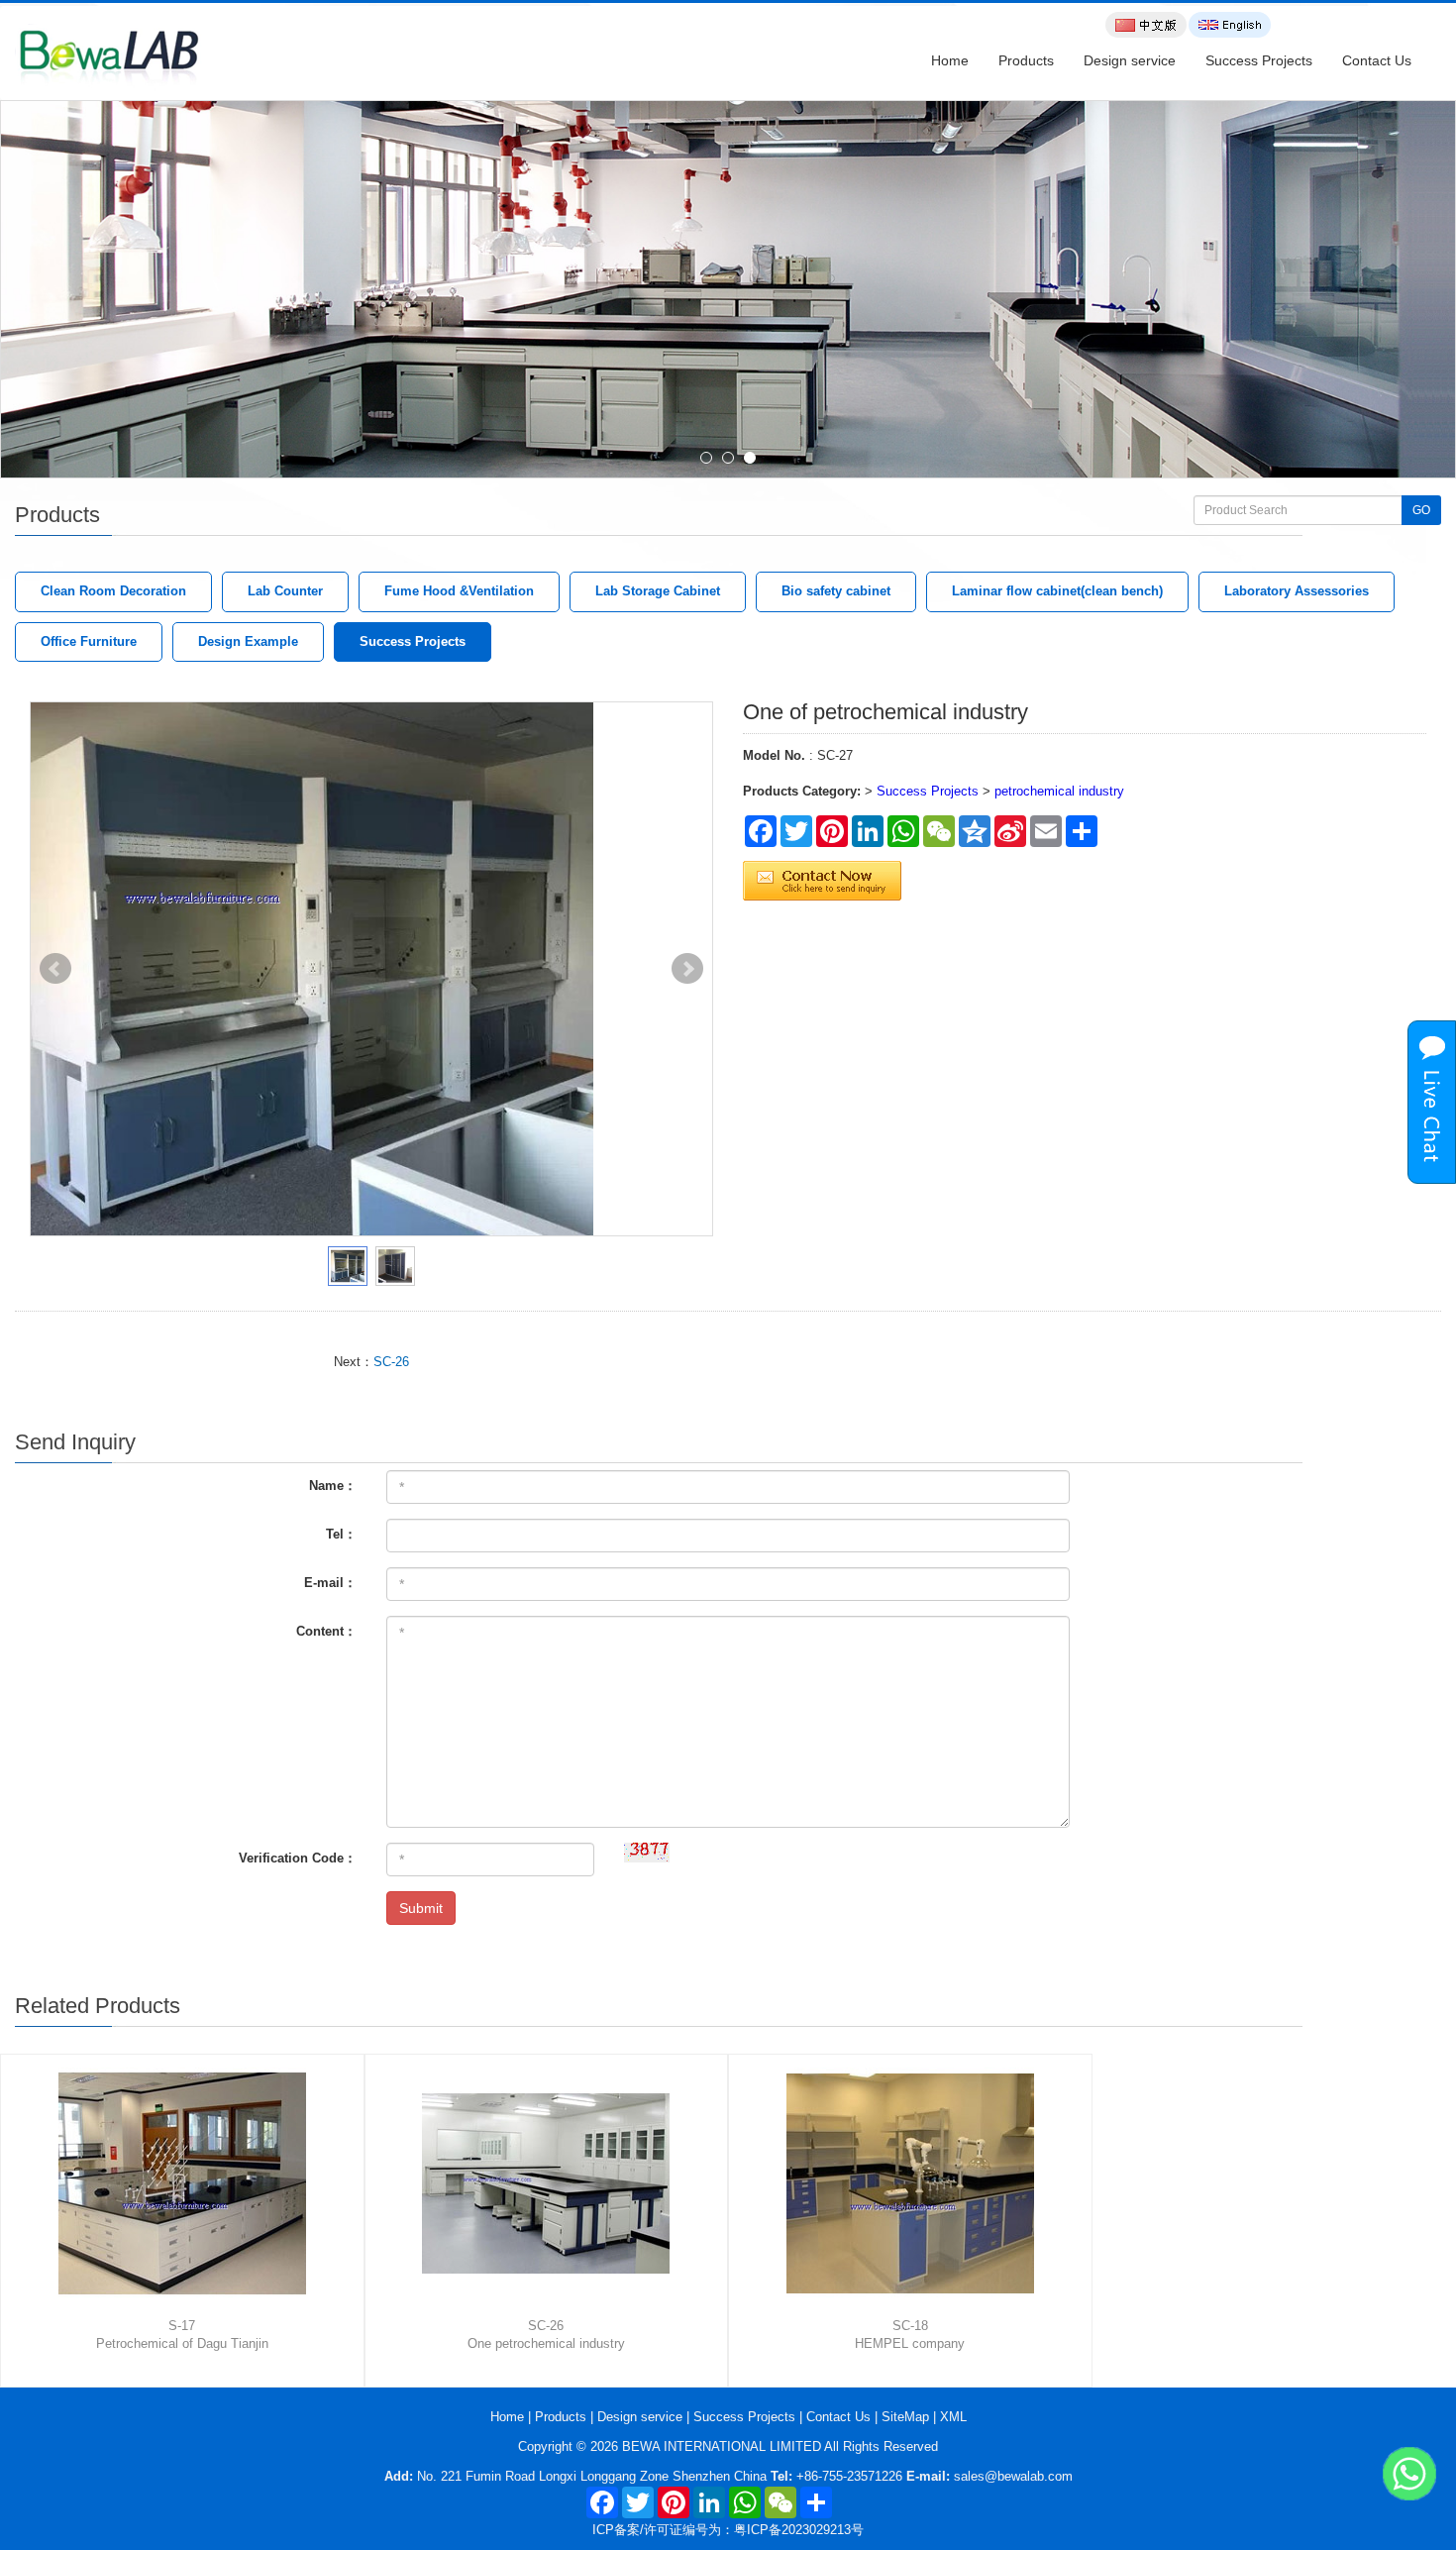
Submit (421, 1908)
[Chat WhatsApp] (1409, 2474)
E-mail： (330, 1583)
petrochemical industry (1059, 791)
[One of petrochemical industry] (371, 970)
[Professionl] (728, 290)
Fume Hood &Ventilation (459, 591)
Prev (55, 969)
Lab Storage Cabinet (658, 591)
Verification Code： (298, 1858)
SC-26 (391, 1362)
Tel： (341, 1534)
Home (950, 60)
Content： (326, 1631)
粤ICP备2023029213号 (799, 2530)
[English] (1230, 25)
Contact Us (1377, 60)
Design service (1130, 60)
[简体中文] (1146, 25)
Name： (333, 1486)
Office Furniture (89, 641)
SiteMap (905, 2417)
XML (953, 2417)
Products (1026, 60)
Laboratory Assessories (1297, 591)
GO (1421, 510)
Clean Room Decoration (113, 591)
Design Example (248, 641)
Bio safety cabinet (836, 591)
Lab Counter (285, 591)
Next (687, 969)
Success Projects (1259, 60)
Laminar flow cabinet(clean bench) (1057, 591)
